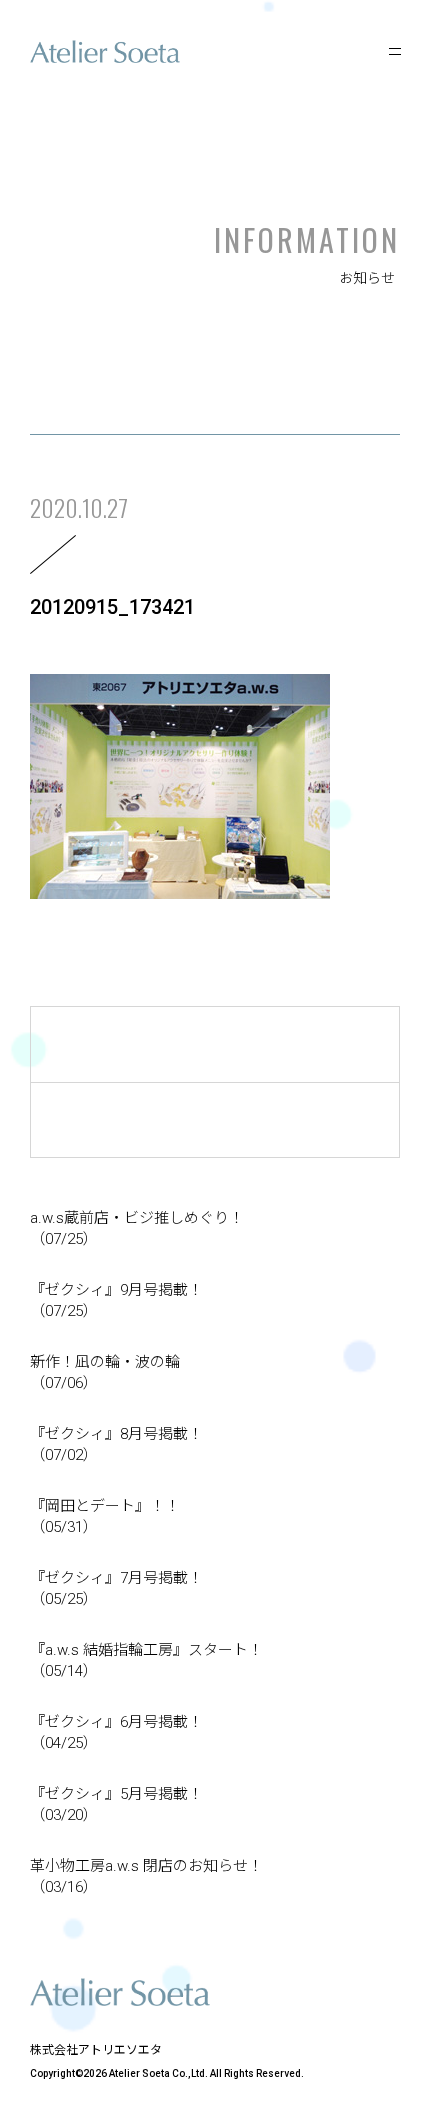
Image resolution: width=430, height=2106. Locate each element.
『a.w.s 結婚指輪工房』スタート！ (146, 1660)
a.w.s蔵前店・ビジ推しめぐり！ (137, 1228)
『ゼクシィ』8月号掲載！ (116, 1444)
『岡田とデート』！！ (105, 1516)
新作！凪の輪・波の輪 (105, 1372)
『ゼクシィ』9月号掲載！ (116, 1300)
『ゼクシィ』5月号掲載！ (116, 1804)
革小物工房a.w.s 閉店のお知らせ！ (146, 1876)
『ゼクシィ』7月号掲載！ (116, 1588)
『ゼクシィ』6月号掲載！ (116, 1732)
